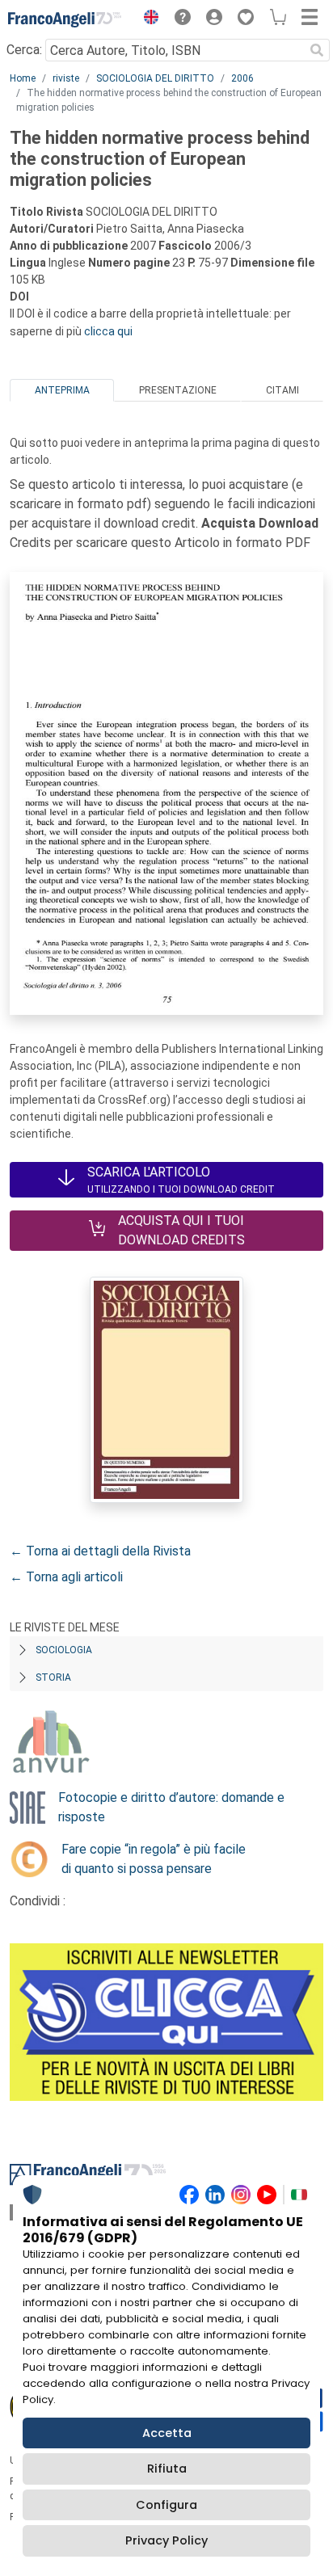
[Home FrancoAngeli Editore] (65, 19)
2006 (242, 78)
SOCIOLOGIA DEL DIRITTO (155, 78)
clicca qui (108, 331)
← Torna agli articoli (66, 1577)
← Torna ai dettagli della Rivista (100, 1551)
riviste (66, 78)
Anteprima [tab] (62, 390)
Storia (53, 1677)
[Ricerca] (317, 50)
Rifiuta (167, 2469)
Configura (166, 2505)
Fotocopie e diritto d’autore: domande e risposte (171, 1807)
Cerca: (24, 50)
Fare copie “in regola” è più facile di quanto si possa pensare (154, 1859)
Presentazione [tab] (178, 390)
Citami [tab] (282, 390)
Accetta (167, 2433)
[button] (147, 19)
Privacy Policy (166, 2540)
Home (23, 78)
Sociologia (64, 1650)
